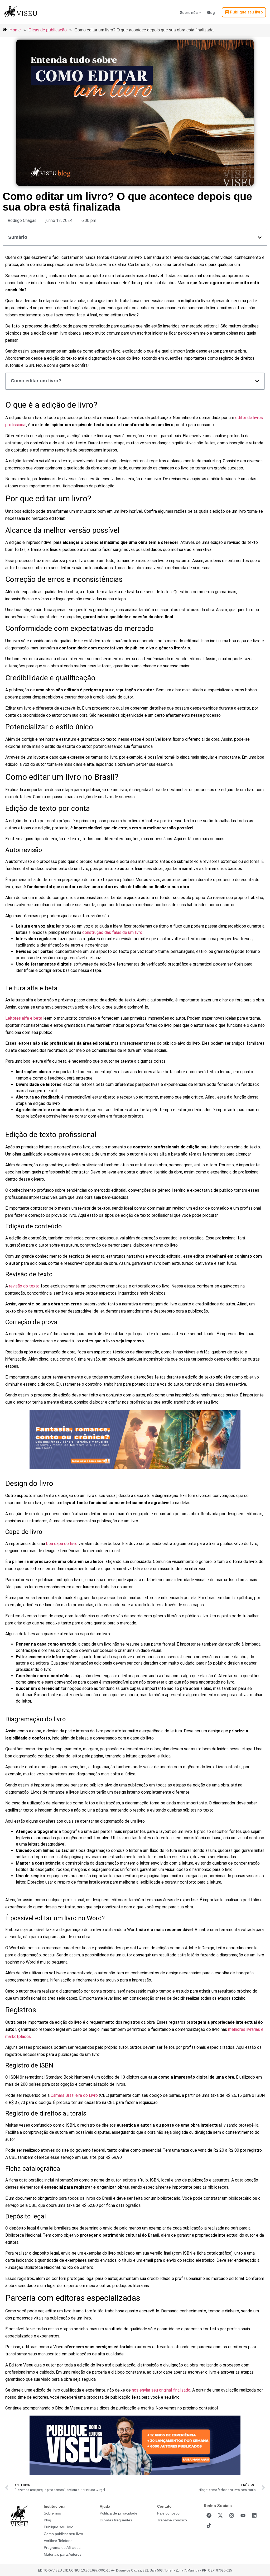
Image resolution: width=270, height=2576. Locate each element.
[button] (260, 237)
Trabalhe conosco (172, 2520)
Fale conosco (168, 2513)
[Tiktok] (209, 2526)
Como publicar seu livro (63, 2534)
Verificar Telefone (58, 2541)
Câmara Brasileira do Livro (74, 2095)
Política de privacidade (119, 2513)
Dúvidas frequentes (116, 2520)
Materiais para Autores (63, 2554)
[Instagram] (232, 2516)
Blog (211, 13)
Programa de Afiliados (62, 2548)
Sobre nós (189, 13)
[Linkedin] (254, 2516)
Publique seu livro (59, 2527)
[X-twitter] (220, 2516)
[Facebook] (209, 2516)
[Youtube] (243, 2516)
